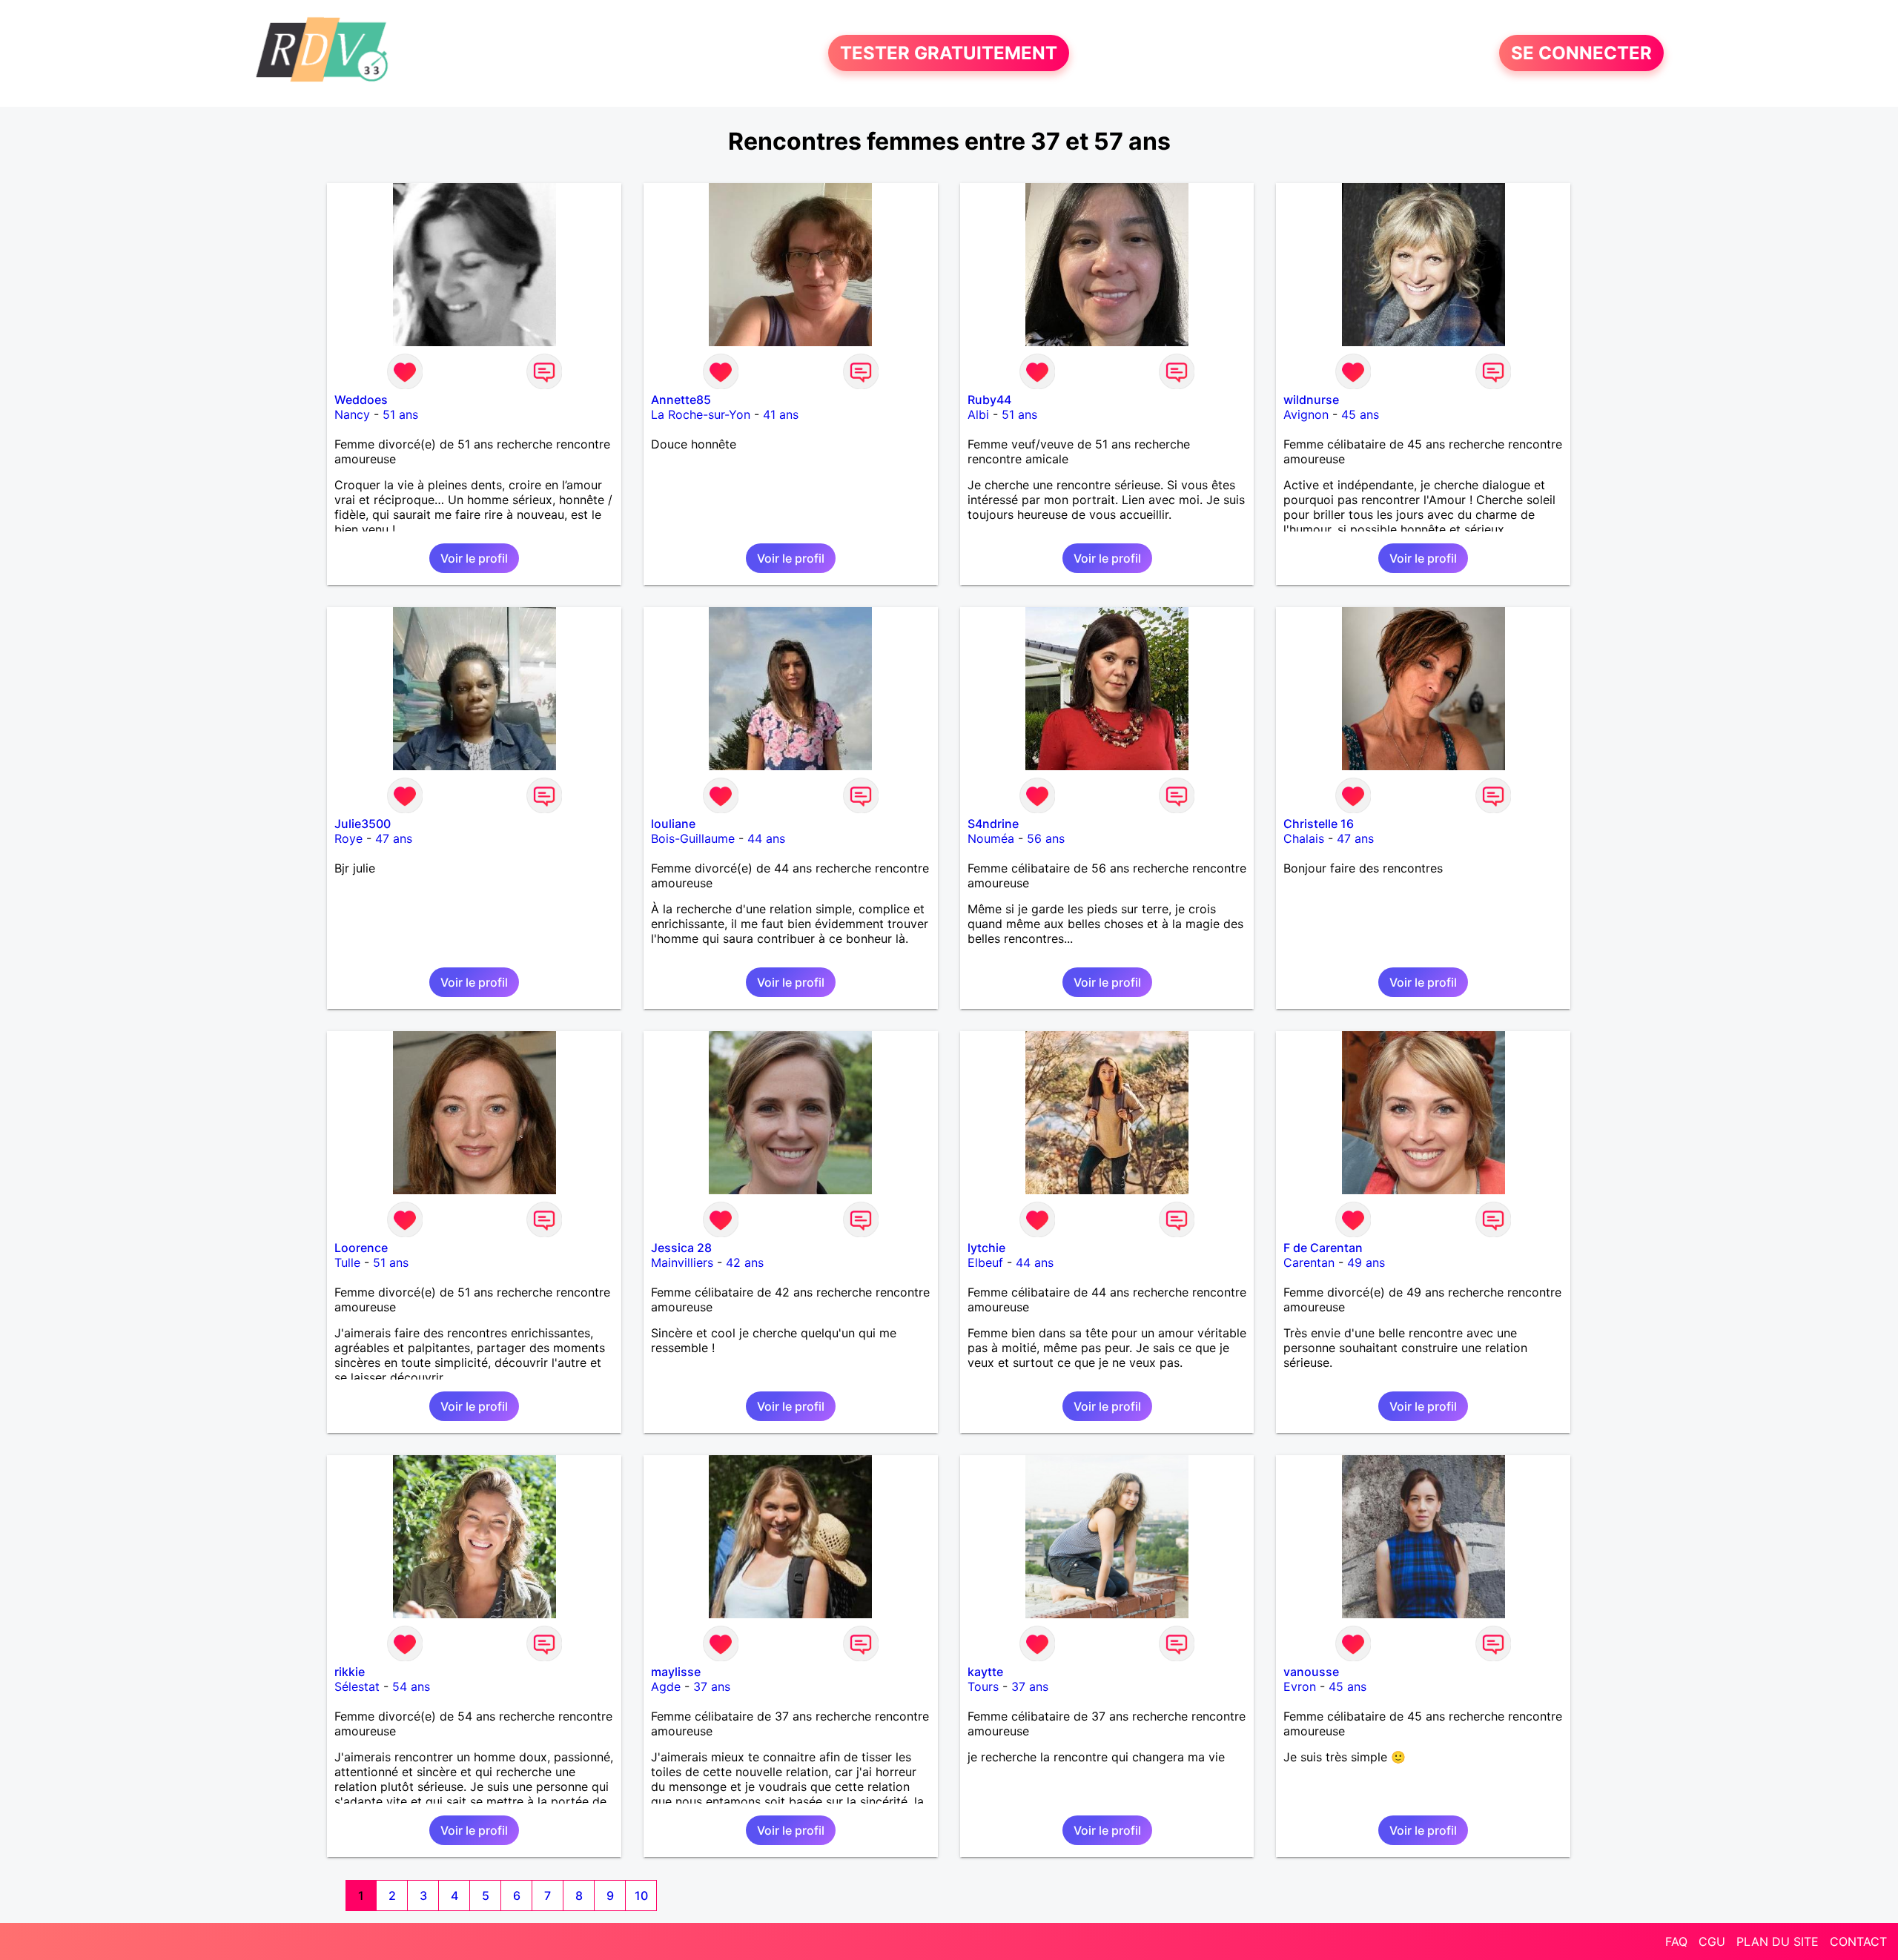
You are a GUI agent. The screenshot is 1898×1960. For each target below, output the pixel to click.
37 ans (712, 1686)
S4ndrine (993, 824)
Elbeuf (985, 1262)
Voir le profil (474, 558)
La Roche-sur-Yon (701, 414)
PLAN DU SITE (1778, 1941)
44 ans (766, 838)
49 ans (1366, 1262)
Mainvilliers (682, 1262)
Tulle (347, 1262)
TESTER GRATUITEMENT (949, 53)
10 (641, 1896)
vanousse (1311, 1672)
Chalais (1304, 838)
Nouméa (991, 838)
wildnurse (1311, 400)
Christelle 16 (1319, 824)
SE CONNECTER (1581, 53)
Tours (983, 1686)
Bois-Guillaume (693, 838)
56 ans (1046, 838)
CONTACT (1858, 1941)
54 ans (411, 1686)
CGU (1712, 1941)
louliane (673, 824)
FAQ (1676, 1941)
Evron (1300, 1686)
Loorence (361, 1248)
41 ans (781, 414)
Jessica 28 (681, 1248)
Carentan (1309, 1262)
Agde (666, 1686)
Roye (348, 838)
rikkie (350, 1672)
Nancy (352, 414)
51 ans (400, 414)
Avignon (1306, 414)
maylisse (676, 1672)
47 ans (394, 838)
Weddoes (361, 400)
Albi (978, 414)
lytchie (986, 1248)
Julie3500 (363, 824)
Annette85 (681, 400)
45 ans (1360, 414)
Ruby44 (989, 400)
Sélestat (357, 1686)
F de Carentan (1323, 1248)
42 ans (745, 1262)
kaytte (985, 1672)
